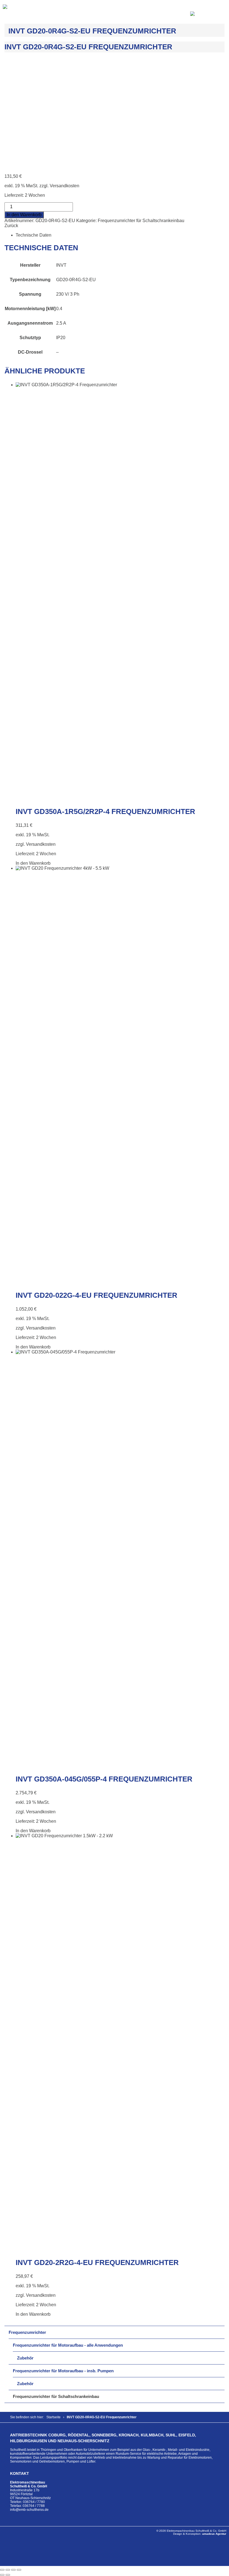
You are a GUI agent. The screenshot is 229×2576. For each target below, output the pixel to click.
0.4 (59, 309)
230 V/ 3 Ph (68, 294)
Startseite (53, 2417)
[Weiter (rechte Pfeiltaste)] (8, 2575)
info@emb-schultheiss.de (29, 2510)
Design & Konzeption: (200, 2534)
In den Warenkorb (24, 215)
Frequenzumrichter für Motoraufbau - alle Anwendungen (68, 2345)
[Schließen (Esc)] (19, 2570)
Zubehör (25, 2358)
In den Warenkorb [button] (33, 863)
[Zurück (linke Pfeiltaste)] (2, 2575)
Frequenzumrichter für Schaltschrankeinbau (141, 221)
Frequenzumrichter (27, 2332)
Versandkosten (65, 186)
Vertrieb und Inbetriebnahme (115, 2458)
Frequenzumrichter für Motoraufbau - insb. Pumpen (63, 2371)
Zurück (11, 226)
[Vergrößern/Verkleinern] (2, 2570)
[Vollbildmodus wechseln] (8, 2570)
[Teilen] (13, 2570)
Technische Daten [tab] (34, 235)
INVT (61, 265)
